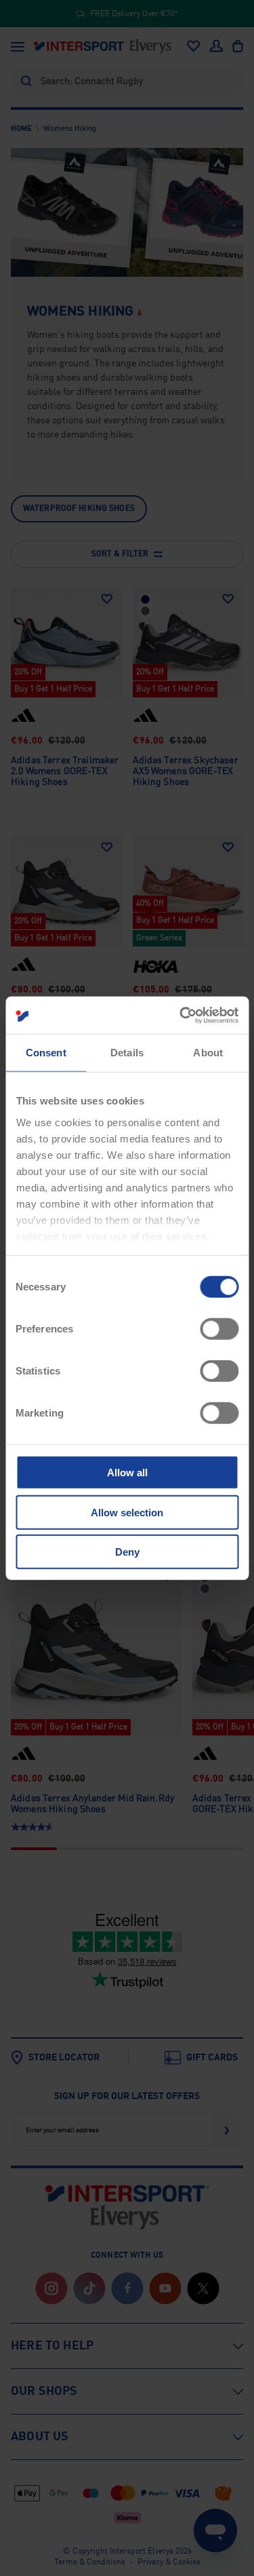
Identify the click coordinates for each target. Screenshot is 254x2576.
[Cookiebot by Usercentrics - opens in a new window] (181, 1015)
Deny (127, 1552)
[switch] (219, 1329)
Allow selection (127, 1512)
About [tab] (208, 1053)
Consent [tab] (46, 1053)
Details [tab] (127, 1053)
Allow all (127, 1473)
